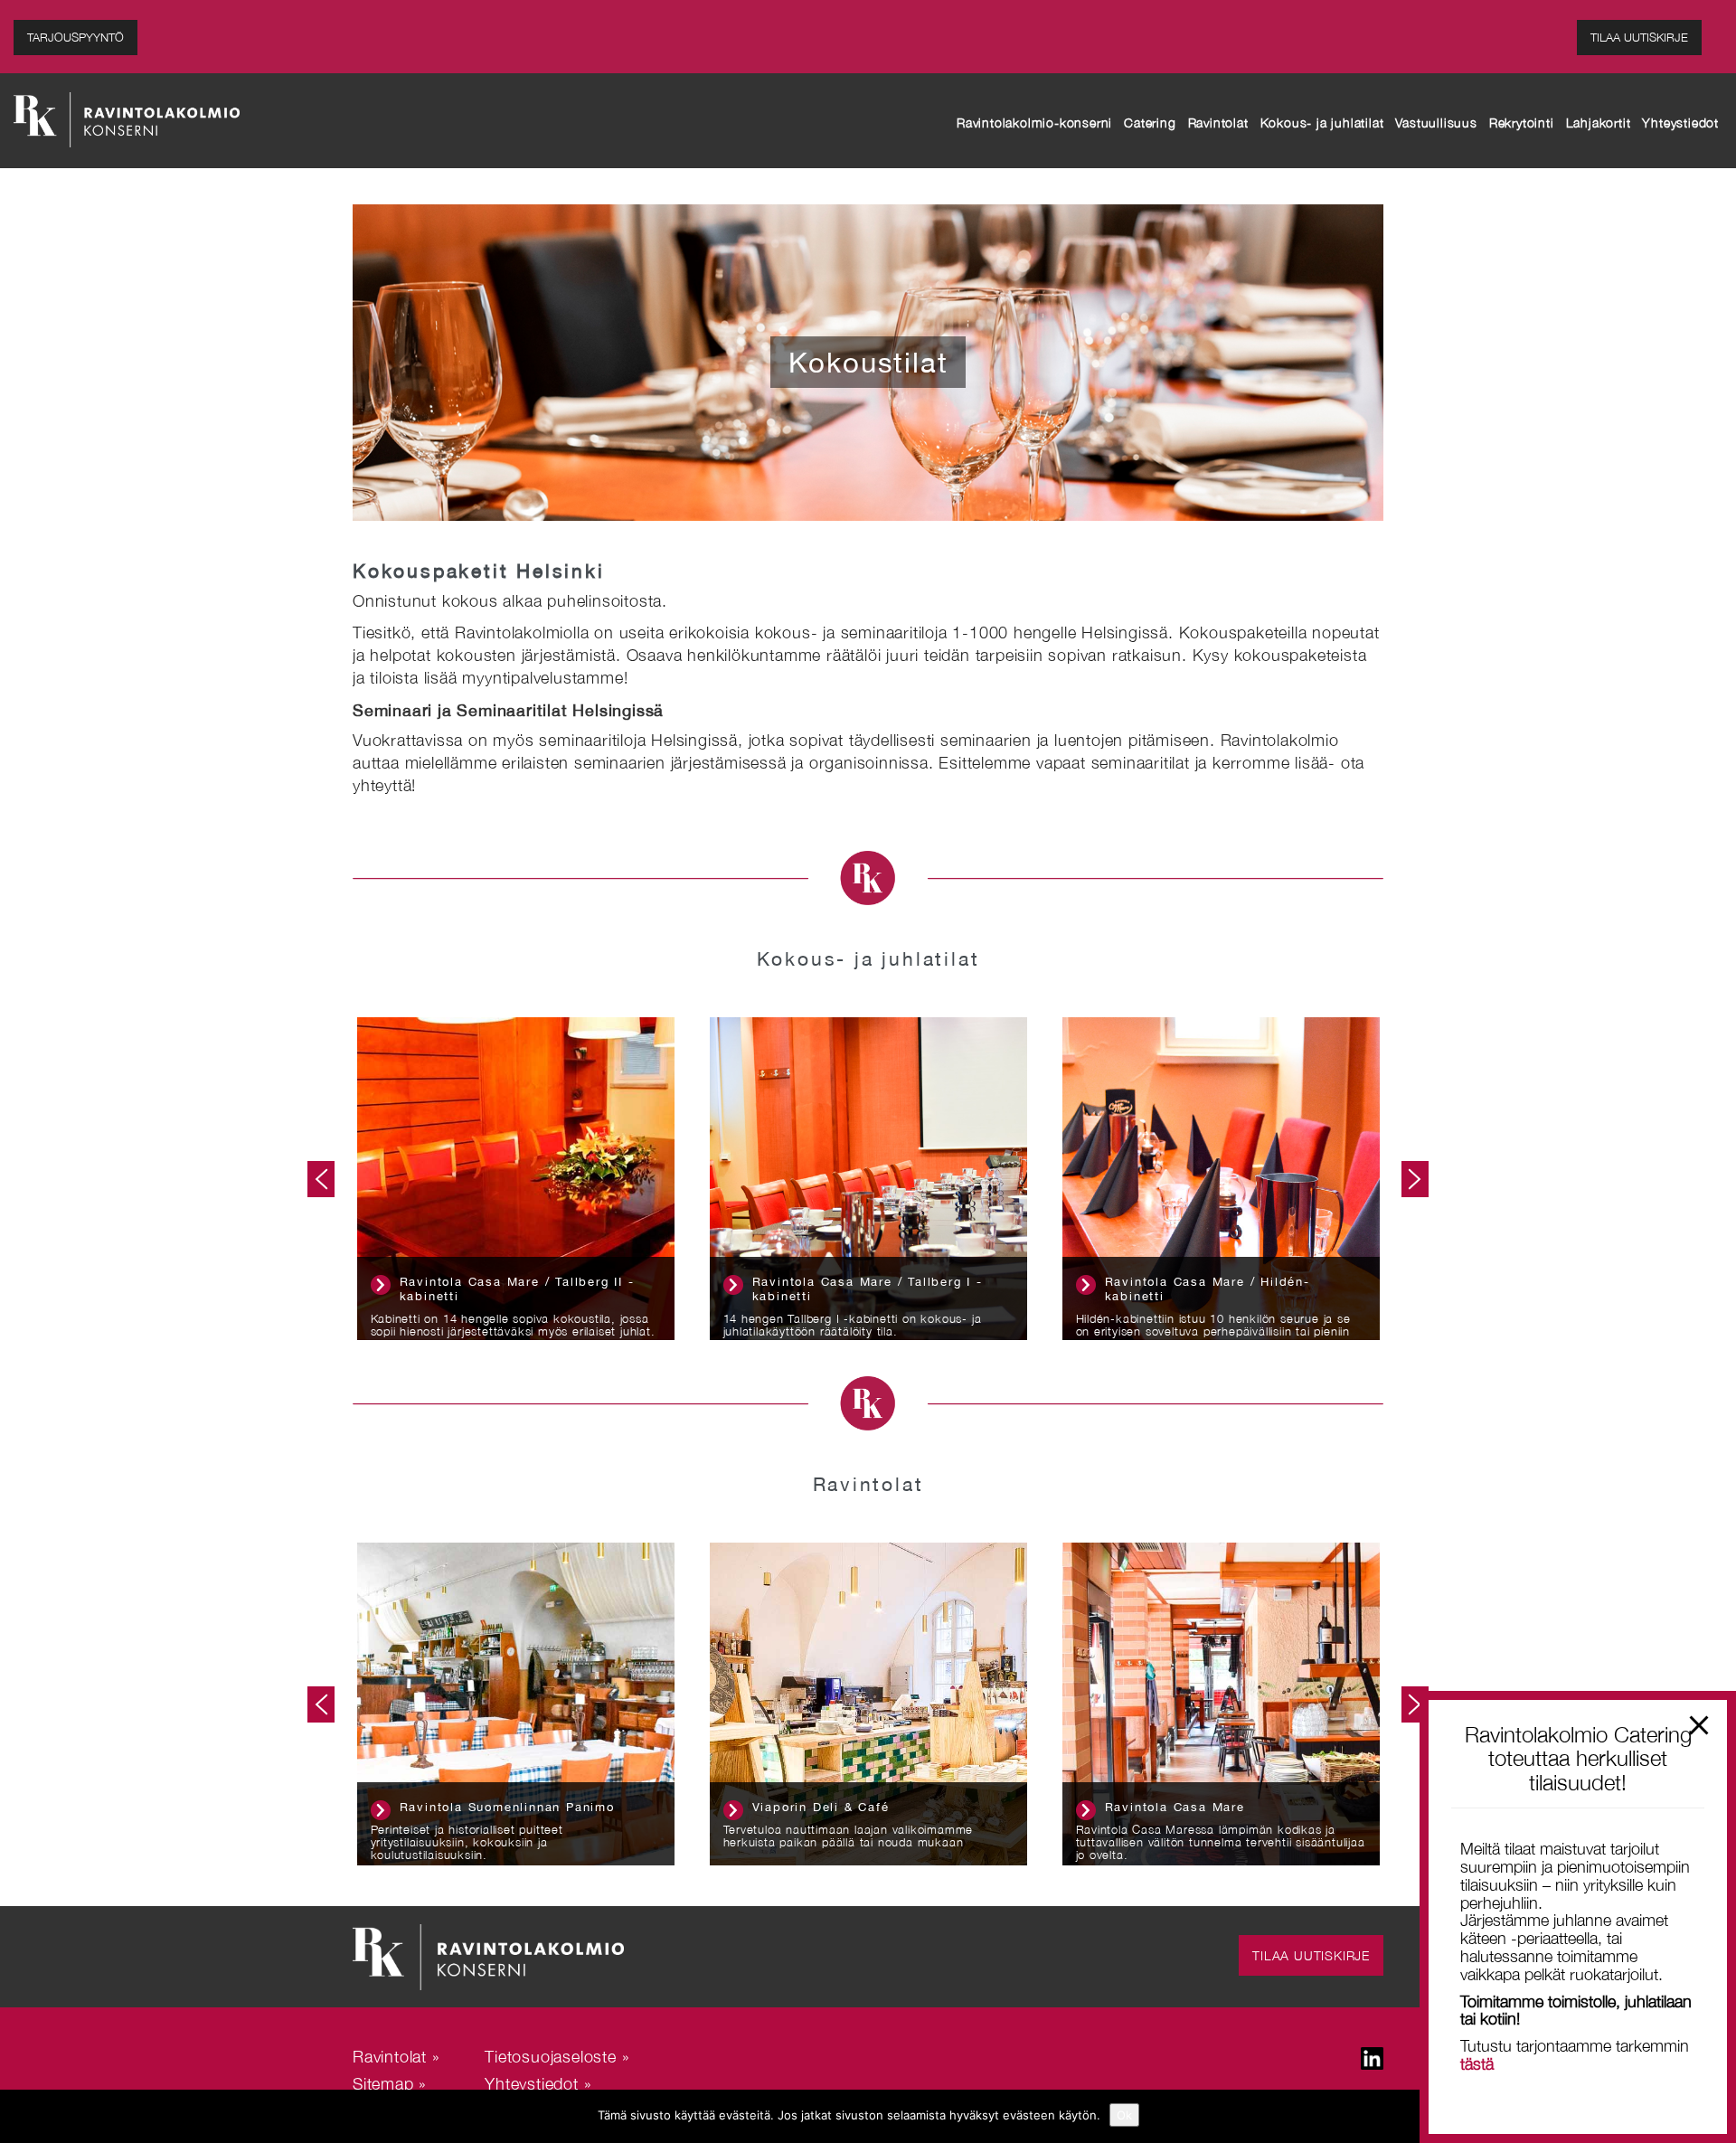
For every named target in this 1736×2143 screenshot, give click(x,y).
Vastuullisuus (1436, 123)
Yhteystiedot (1680, 123)
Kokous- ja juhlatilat (1322, 123)
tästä (1477, 2064)
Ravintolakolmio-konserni (1034, 123)
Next (1415, 1179)
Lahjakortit (1599, 123)
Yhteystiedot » (538, 2084)
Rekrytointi (1522, 123)
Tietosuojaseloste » (557, 2057)
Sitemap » (390, 2084)
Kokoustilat (868, 362)
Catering (1150, 123)
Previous (321, 1179)
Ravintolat (1218, 123)
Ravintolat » (396, 2057)
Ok (1124, 2115)
